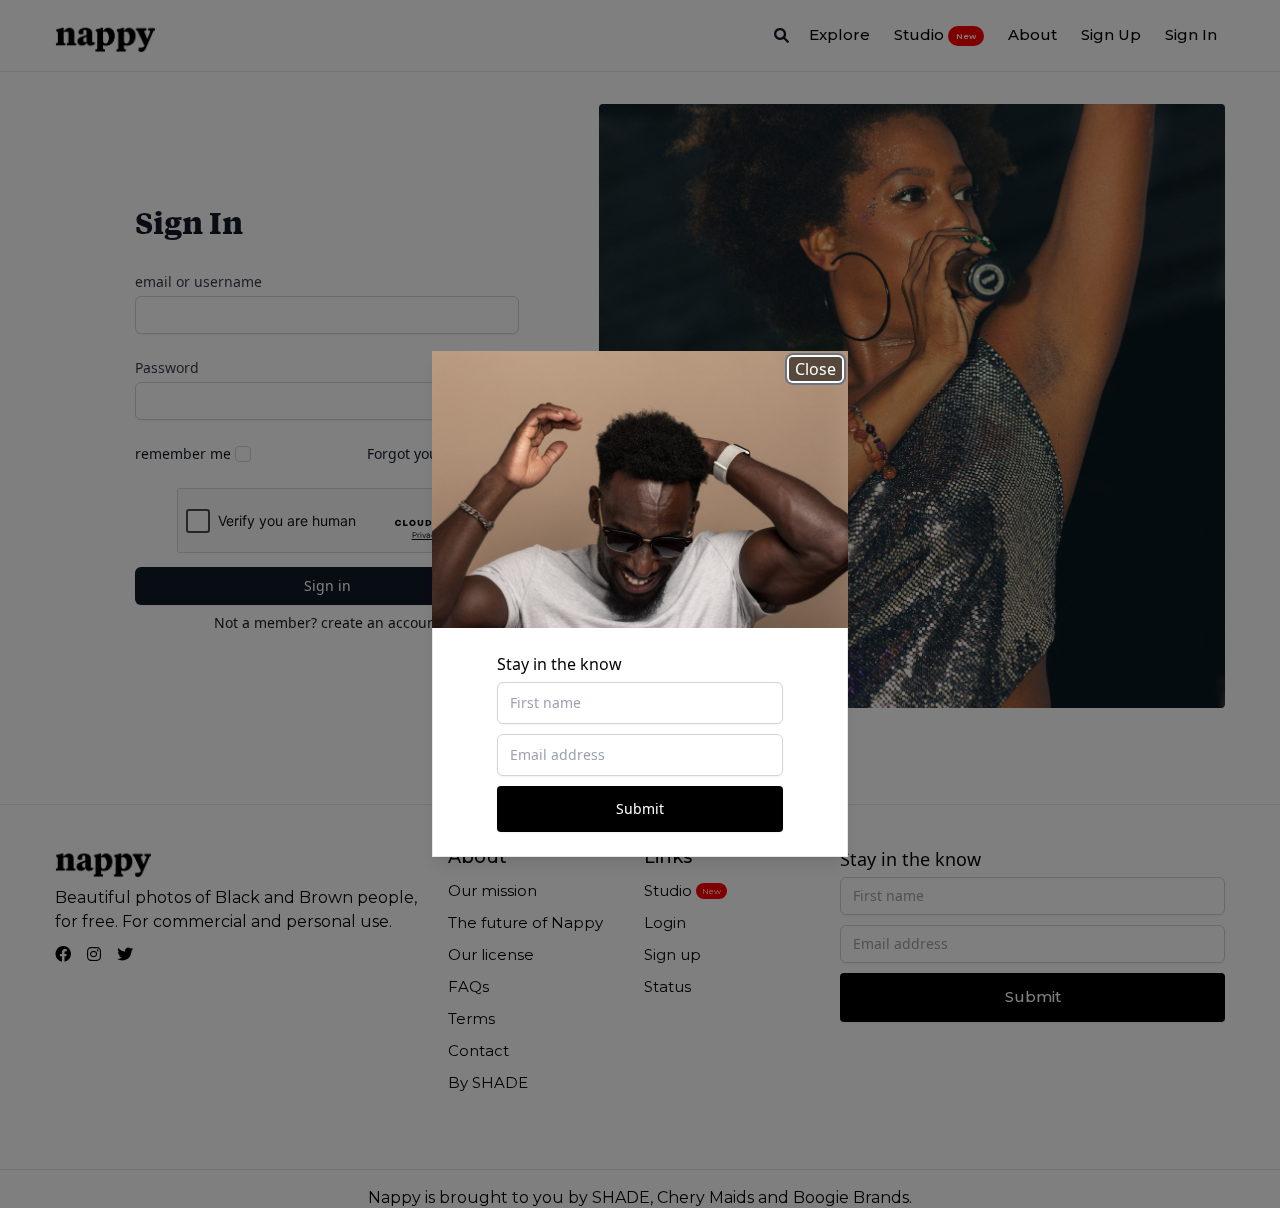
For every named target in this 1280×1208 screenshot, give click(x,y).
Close (815, 369)
